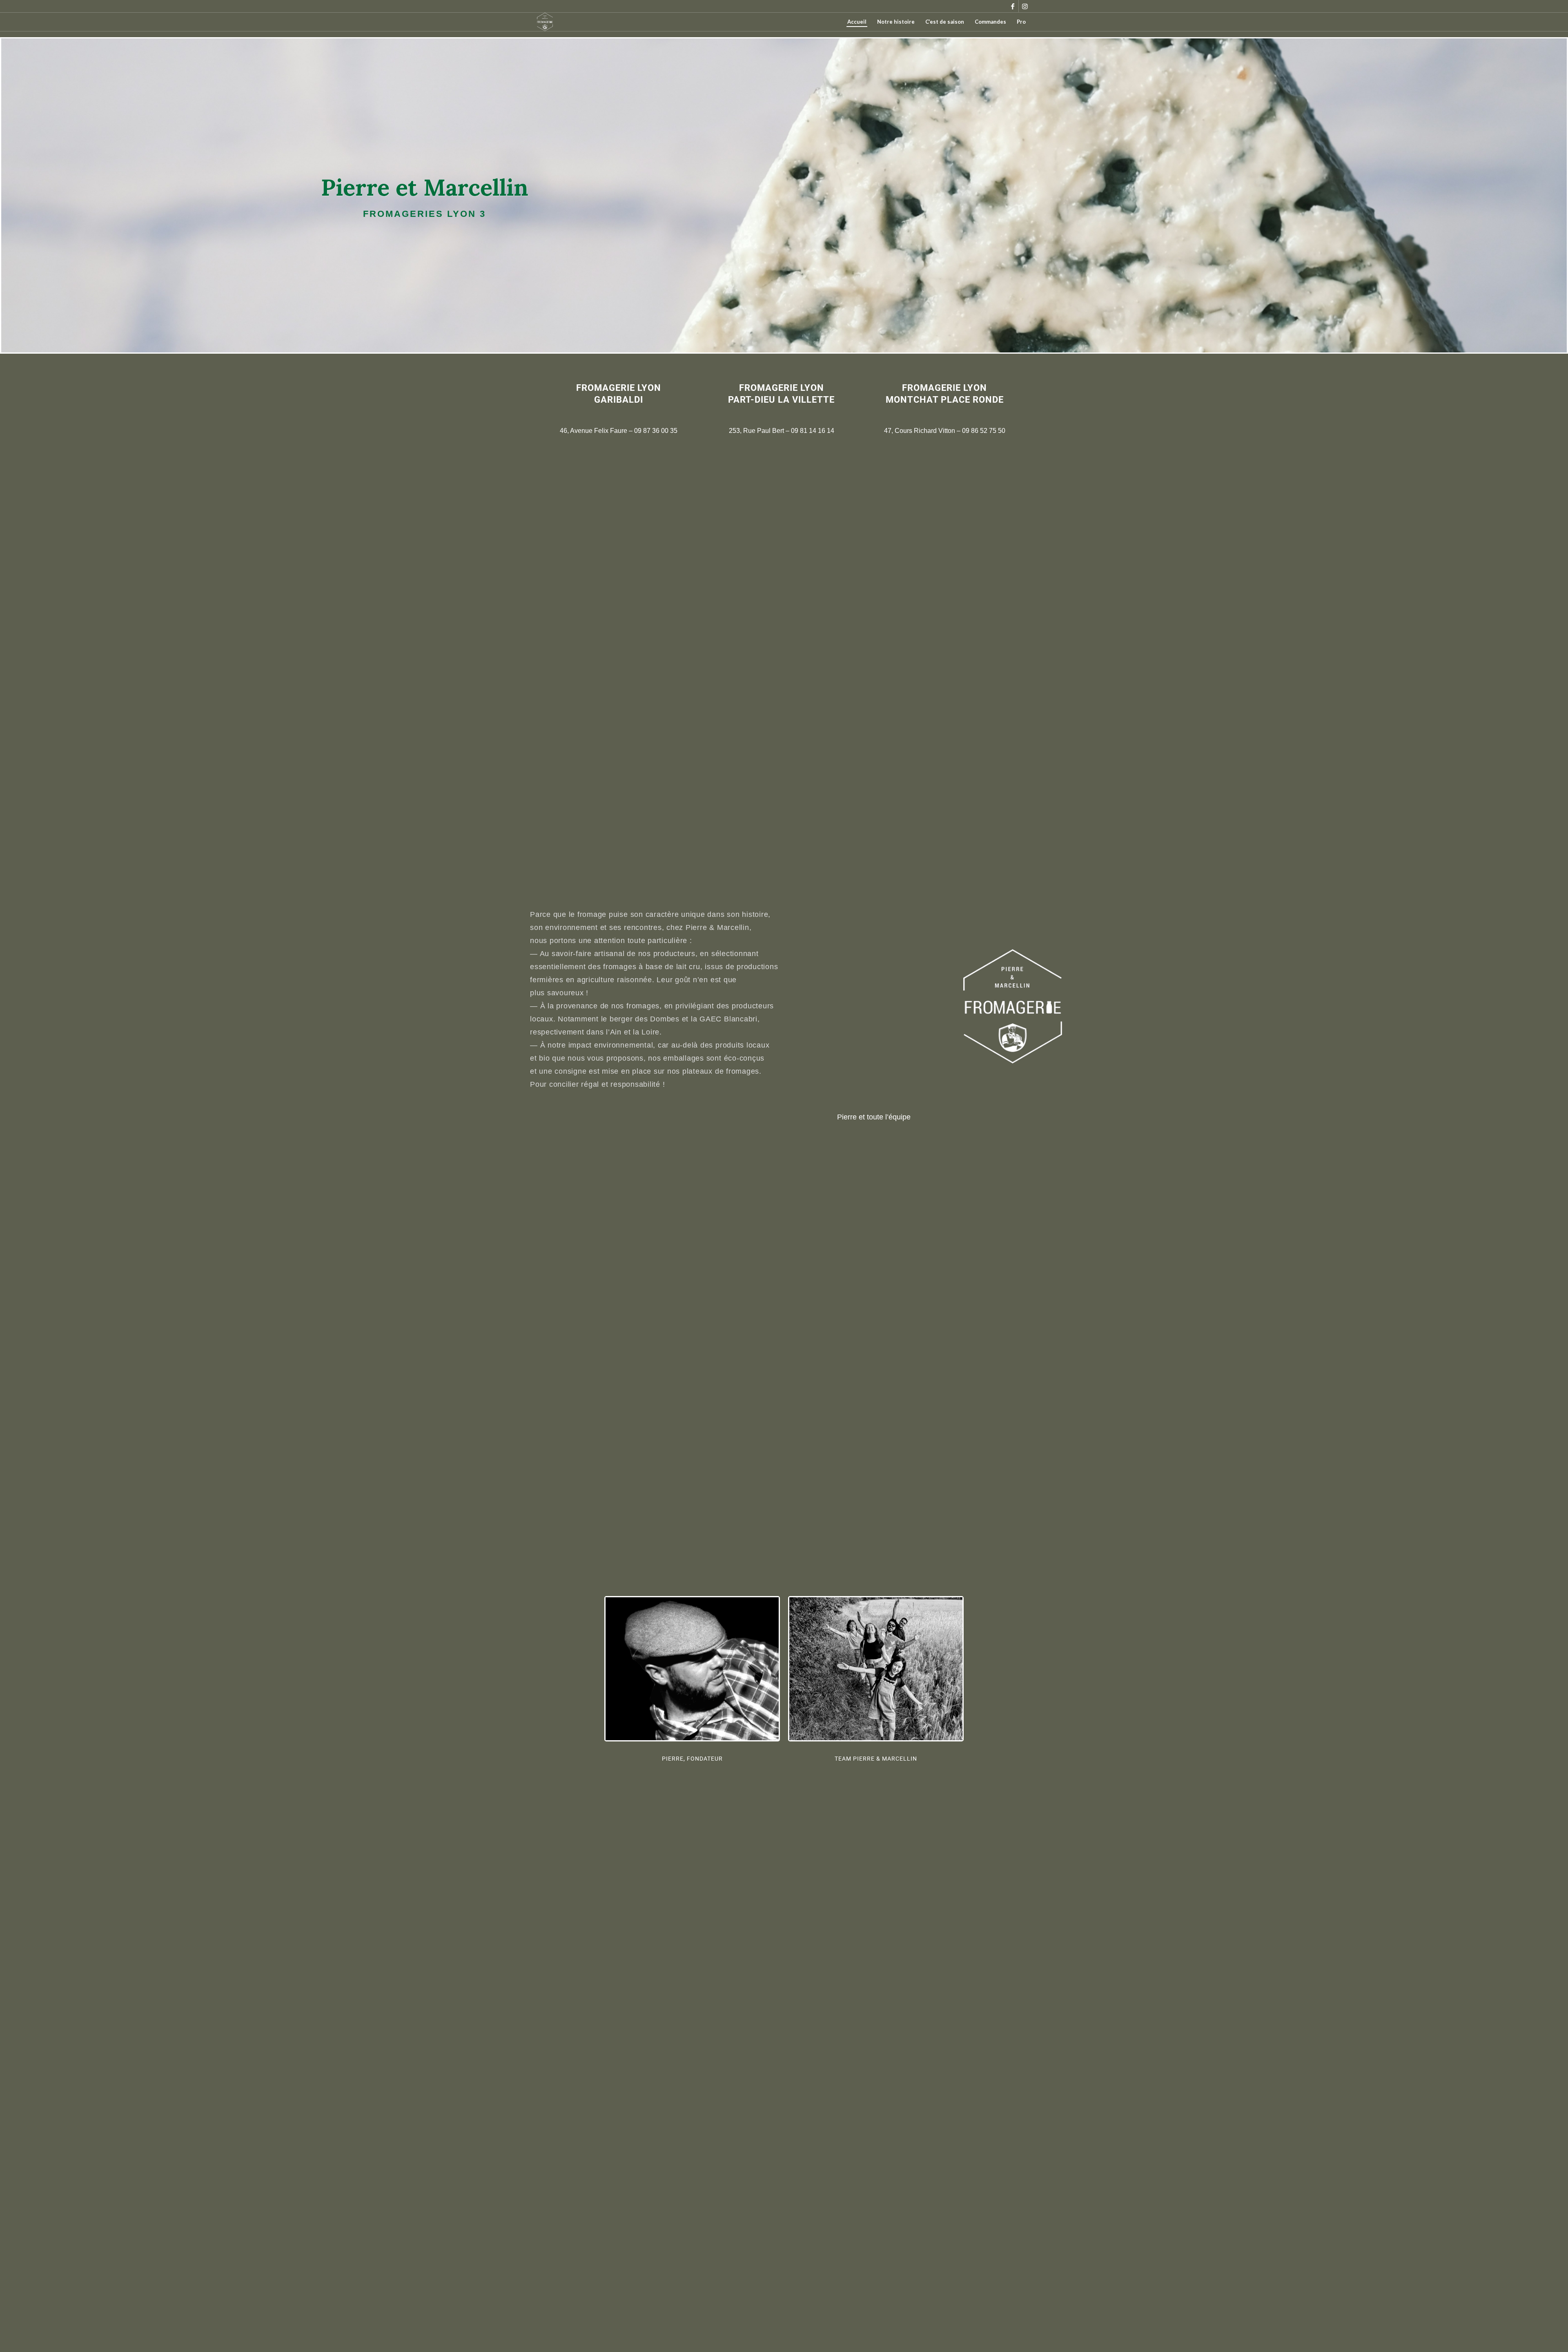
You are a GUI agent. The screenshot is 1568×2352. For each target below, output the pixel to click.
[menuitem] (857, 22)
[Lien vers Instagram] (1025, 6)
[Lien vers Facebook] (1012, 6)
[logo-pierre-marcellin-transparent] (545, 22)
